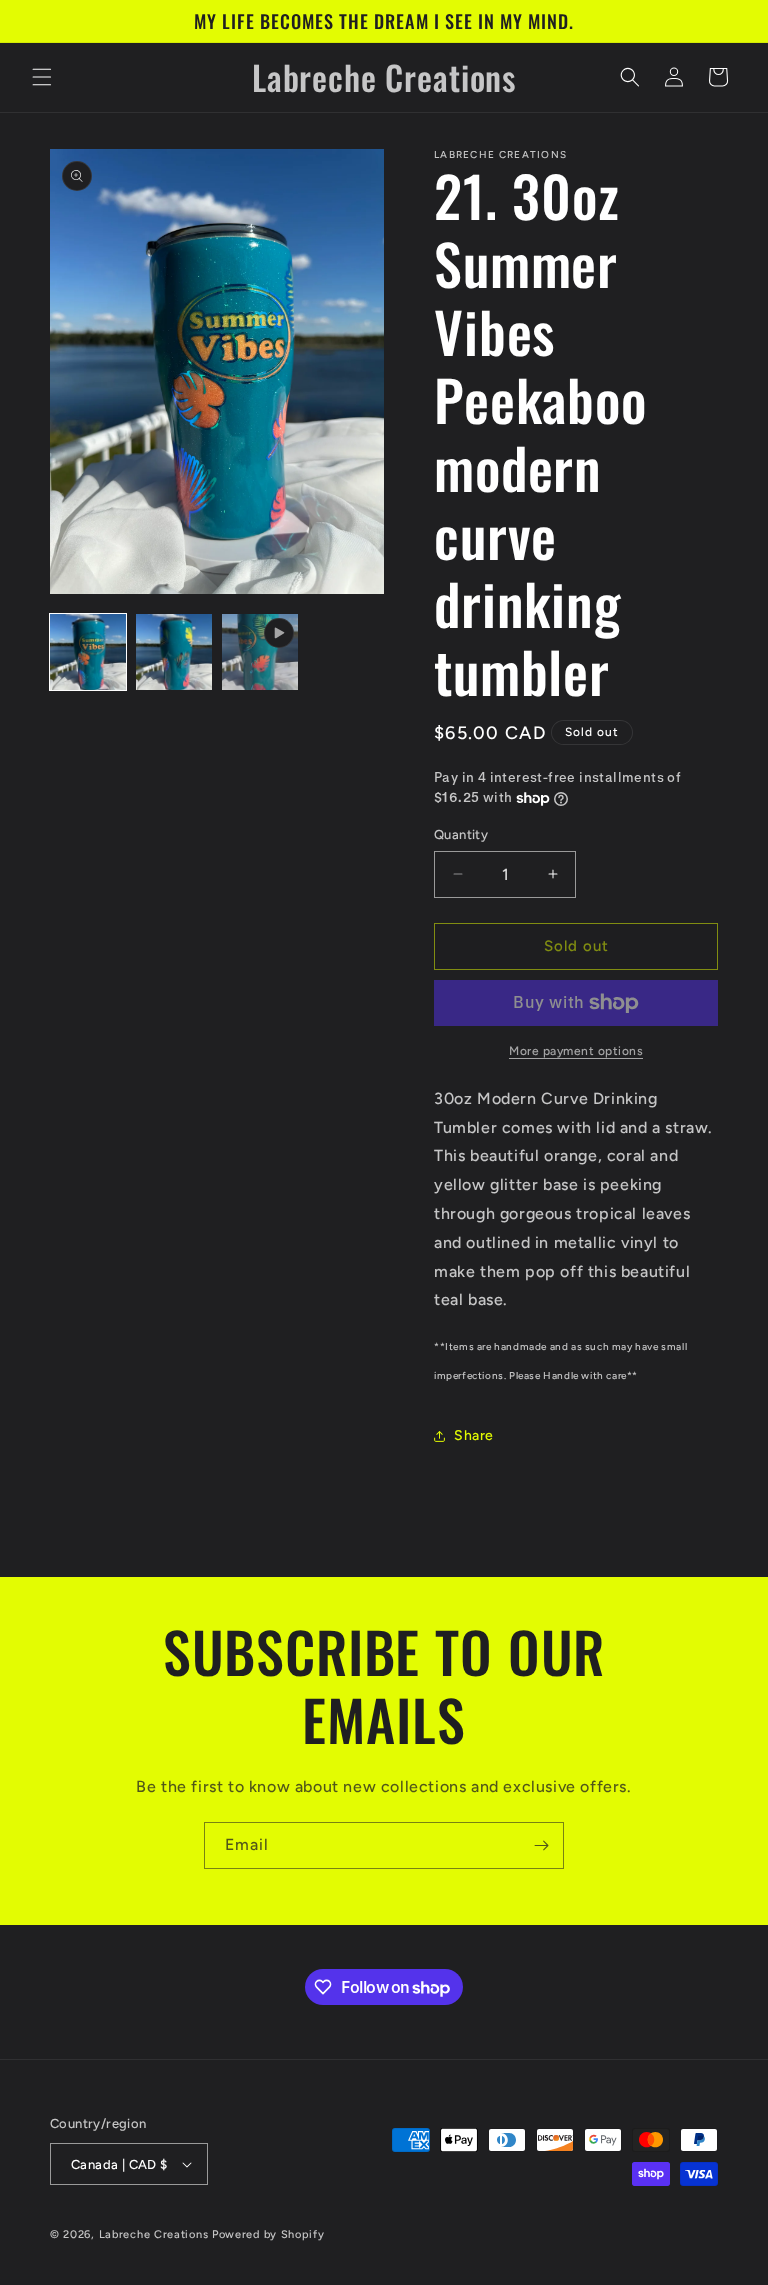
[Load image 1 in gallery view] (88, 652)
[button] (42, 77)
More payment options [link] (576, 1051)
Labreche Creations (154, 2234)
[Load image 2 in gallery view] (174, 652)
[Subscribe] (541, 1845)
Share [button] (474, 1435)
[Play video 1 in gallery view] (260, 652)
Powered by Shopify (268, 2234)
